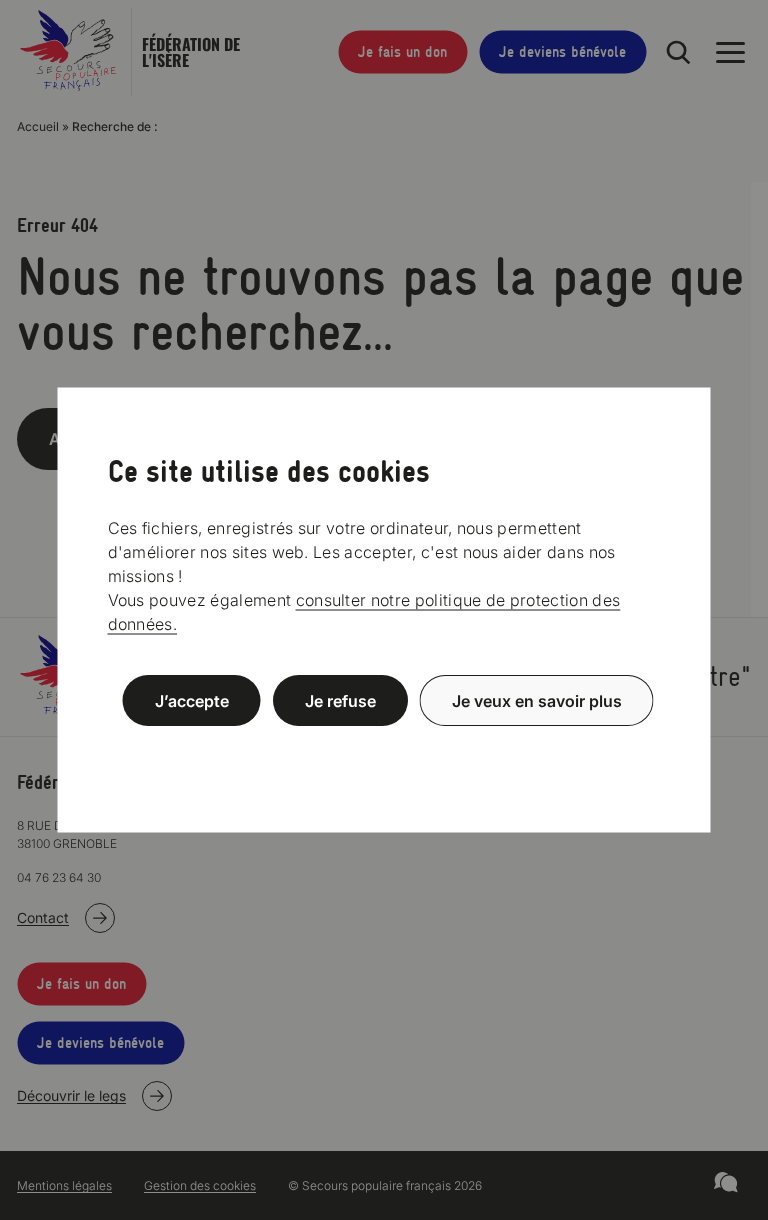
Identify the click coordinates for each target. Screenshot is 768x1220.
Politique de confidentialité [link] (384, 748)
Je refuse (340, 701)
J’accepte (192, 701)
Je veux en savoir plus (537, 701)
